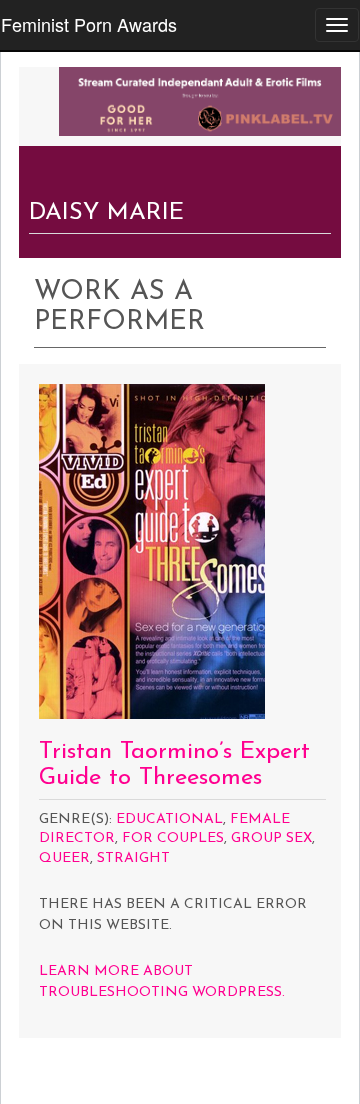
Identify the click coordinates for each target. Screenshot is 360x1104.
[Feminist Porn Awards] (200, 99)
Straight (133, 858)
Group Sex (271, 838)
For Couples (173, 838)
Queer (64, 858)
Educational (169, 819)
